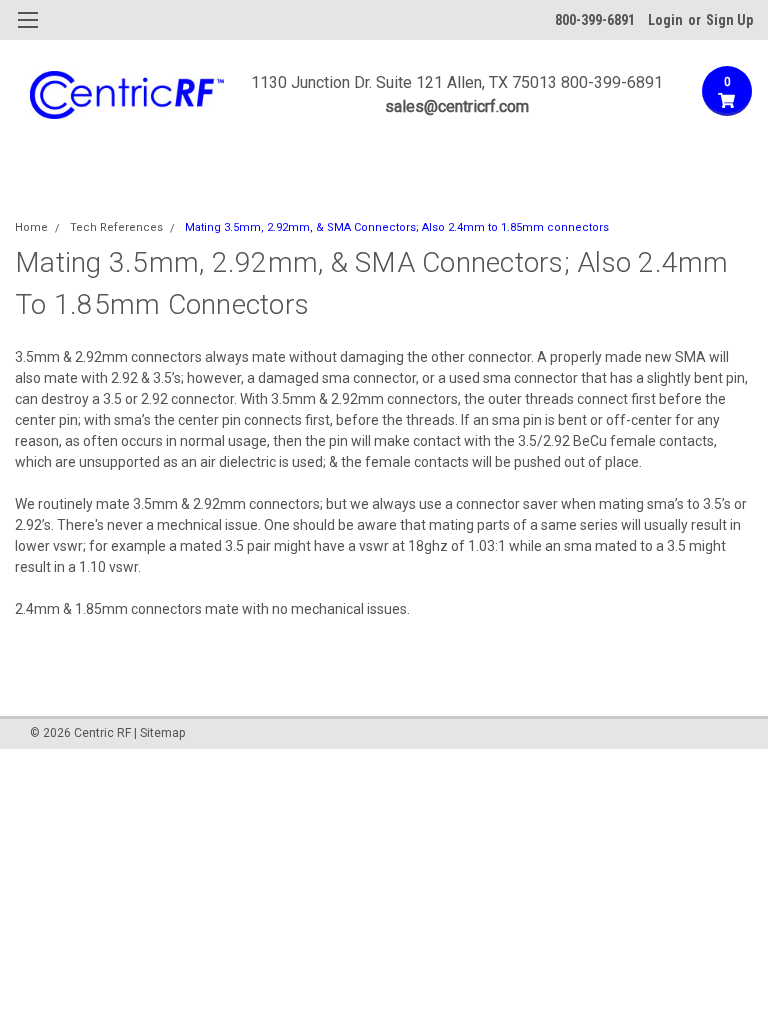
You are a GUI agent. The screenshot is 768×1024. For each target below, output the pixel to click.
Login (665, 20)
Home (31, 227)
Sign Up (729, 20)
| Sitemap (159, 733)
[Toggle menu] (27, 32)
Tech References (116, 227)
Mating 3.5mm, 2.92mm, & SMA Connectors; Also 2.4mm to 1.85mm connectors (397, 227)
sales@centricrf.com (457, 106)
